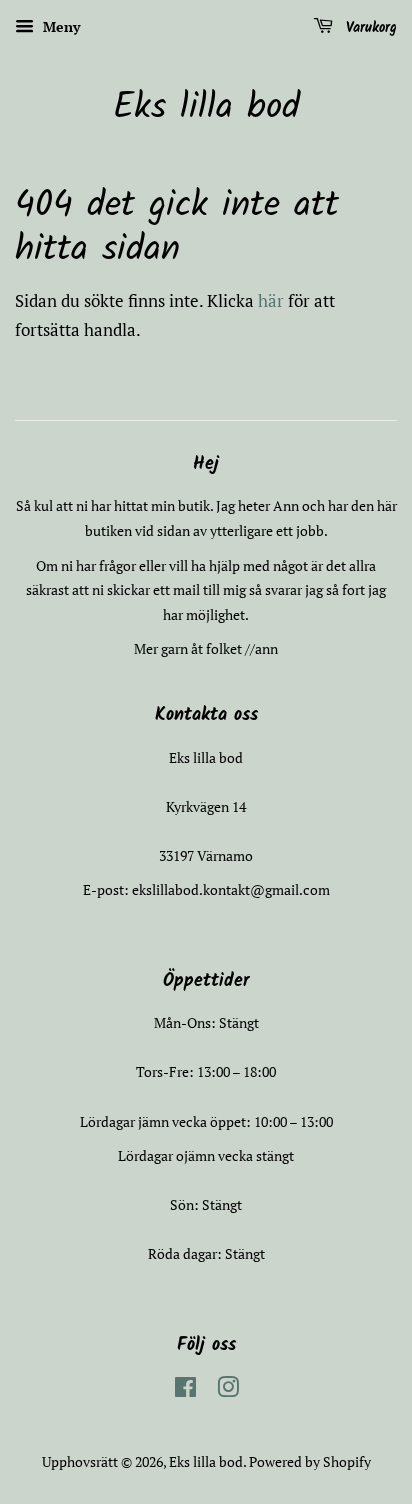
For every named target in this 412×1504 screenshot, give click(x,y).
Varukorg (369, 28)
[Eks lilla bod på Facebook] (185, 1390)
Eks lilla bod (206, 108)
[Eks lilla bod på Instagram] (228, 1390)
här (271, 300)
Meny (59, 26)
